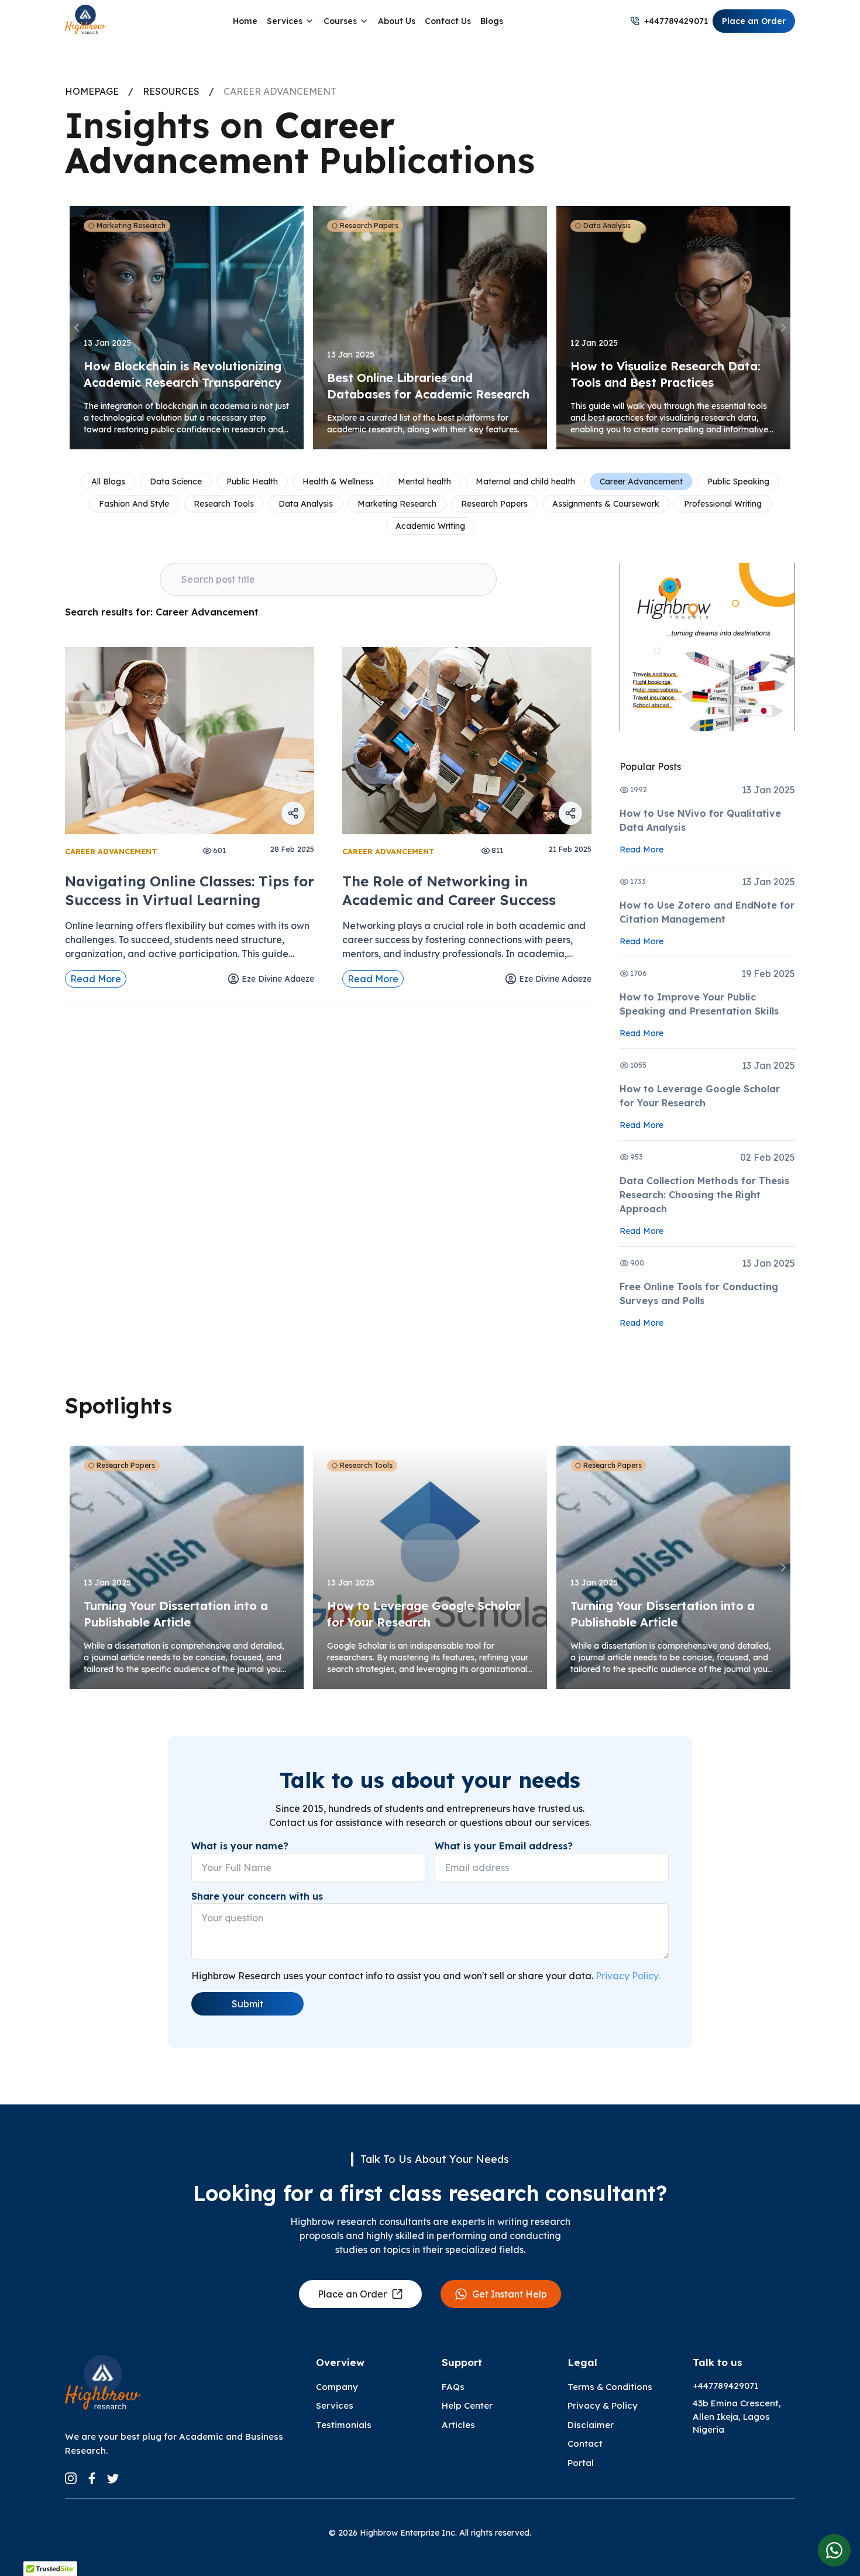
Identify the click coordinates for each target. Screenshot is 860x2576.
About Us (397, 21)
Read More (96, 979)
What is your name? (240, 1846)
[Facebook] (92, 2478)
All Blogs (108, 482)
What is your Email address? (504, 1846)
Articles (458, 2425)
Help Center (467, 2405)
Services (285, 21)
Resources (171, 91)
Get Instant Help (510, 2294)
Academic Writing (430, 526)
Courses (340, 21)
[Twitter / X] (113, 2478)
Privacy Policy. (628, 1976)
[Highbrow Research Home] (85, 21)
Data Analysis (306, 504)
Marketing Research (397, 504)
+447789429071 (676, 21)
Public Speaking (738, 482)
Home (245, 21)
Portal (581, 2463)
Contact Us (448, 21)
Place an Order (754, 21)
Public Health (252, 482)
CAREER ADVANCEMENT (280, 91)
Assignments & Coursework (606, 504)
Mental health (424, 482)
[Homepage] (103, 2385)
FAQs (453, 2387)
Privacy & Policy (603, 2405)
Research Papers (494, 504)
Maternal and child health (525, 482)
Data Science (176, 482)
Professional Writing (723, 504)
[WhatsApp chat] (834, 2550)
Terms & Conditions (610, 2387)
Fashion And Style (134, 504)
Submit (247, 2004)
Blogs (492, 21)
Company (337, 2387)
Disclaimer (591, 2425)
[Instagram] (71, 2478)
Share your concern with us (257, 1896)
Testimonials (344, 2425)
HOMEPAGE (92, 91)
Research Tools (224, 504)
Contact (585, 2443)
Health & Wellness (338, 482)
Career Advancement (641, 482)
